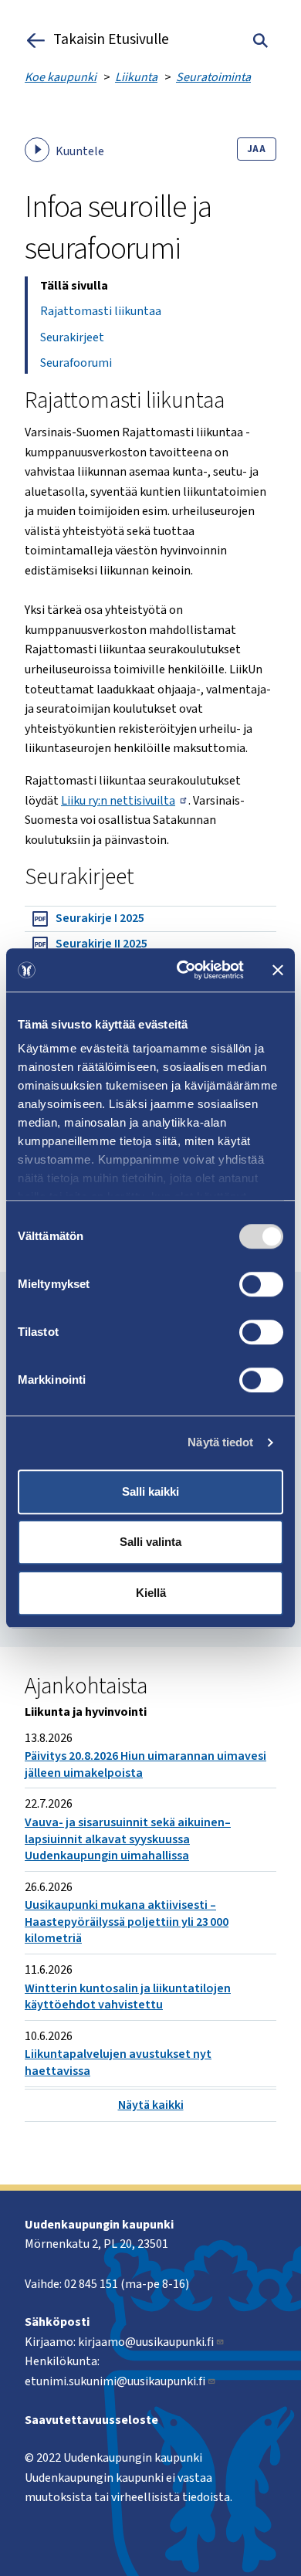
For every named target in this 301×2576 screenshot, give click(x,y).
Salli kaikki (150, 1491)
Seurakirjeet (72, 337)
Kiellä (151, 1593)
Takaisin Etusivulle (111, 40)
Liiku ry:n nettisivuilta (118, 801)
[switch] (261, 1284)
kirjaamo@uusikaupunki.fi (146, 2342)
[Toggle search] (260, 40)
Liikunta (136, 77)
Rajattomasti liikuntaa (101, 311)
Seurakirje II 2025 (101, 944)
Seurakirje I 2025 (100, 918)
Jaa (257, 149)
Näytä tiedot (220, 1442)
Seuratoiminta (213, 77)
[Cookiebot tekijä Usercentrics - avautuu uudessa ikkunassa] (183, 970)
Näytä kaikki (151, 2105)
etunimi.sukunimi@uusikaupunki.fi (115, 2381)
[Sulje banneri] (278, 970)
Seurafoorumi (76, 363)
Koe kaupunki (61, 77)
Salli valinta (150, 1542)
